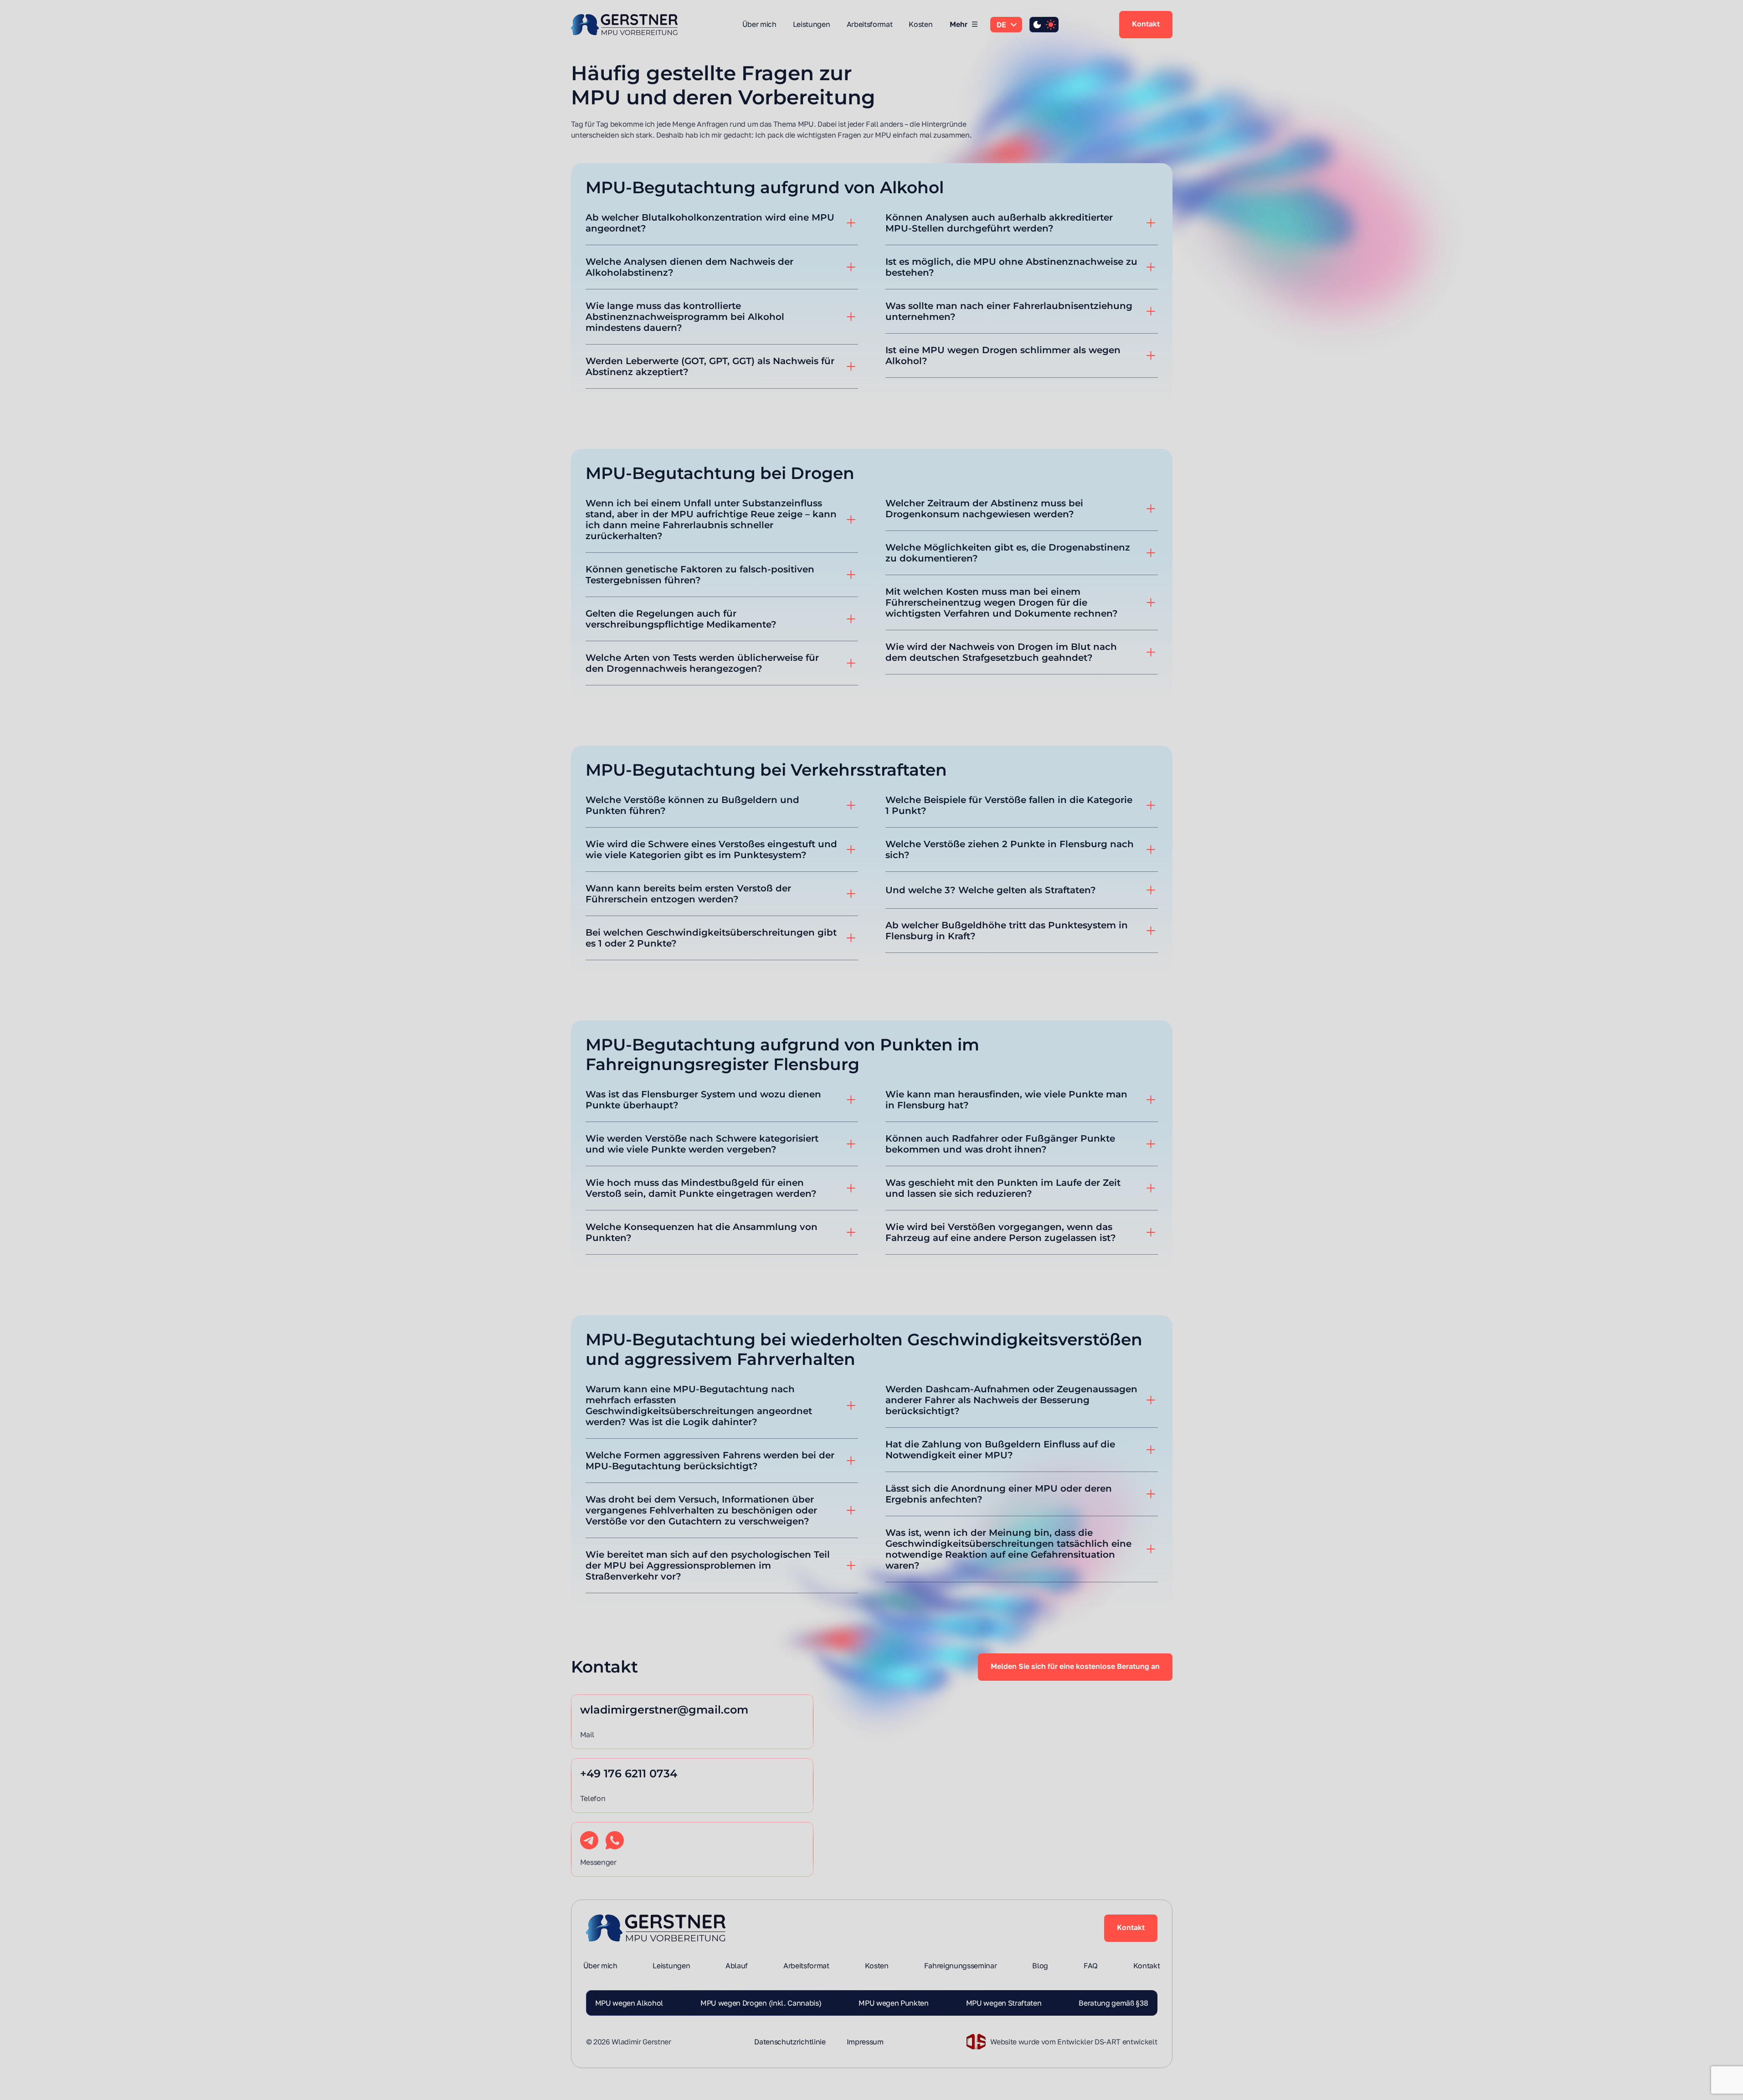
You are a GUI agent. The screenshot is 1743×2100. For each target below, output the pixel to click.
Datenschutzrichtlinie (790, 2042)
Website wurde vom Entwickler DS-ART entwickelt (1074, 2042)
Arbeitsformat (870, 24)
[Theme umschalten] (1044, 25)
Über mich (759, 24)
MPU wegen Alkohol (629, 2003)
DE (1001, 25)
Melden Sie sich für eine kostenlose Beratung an (1075, 1666)
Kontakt (1146, 24)
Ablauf (737, 1966)
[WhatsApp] (615, 1840)
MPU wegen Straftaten (1004, 2003)
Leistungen (812, 24)
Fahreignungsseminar (961, 1966)
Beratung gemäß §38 (1113, 2003)
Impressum (865, 2042)
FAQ (1091, 1966)
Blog (1040, 1966)
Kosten (920, 24)
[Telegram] (589, 1840)
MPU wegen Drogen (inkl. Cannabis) (761, 2003)
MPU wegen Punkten (894, 2003)
